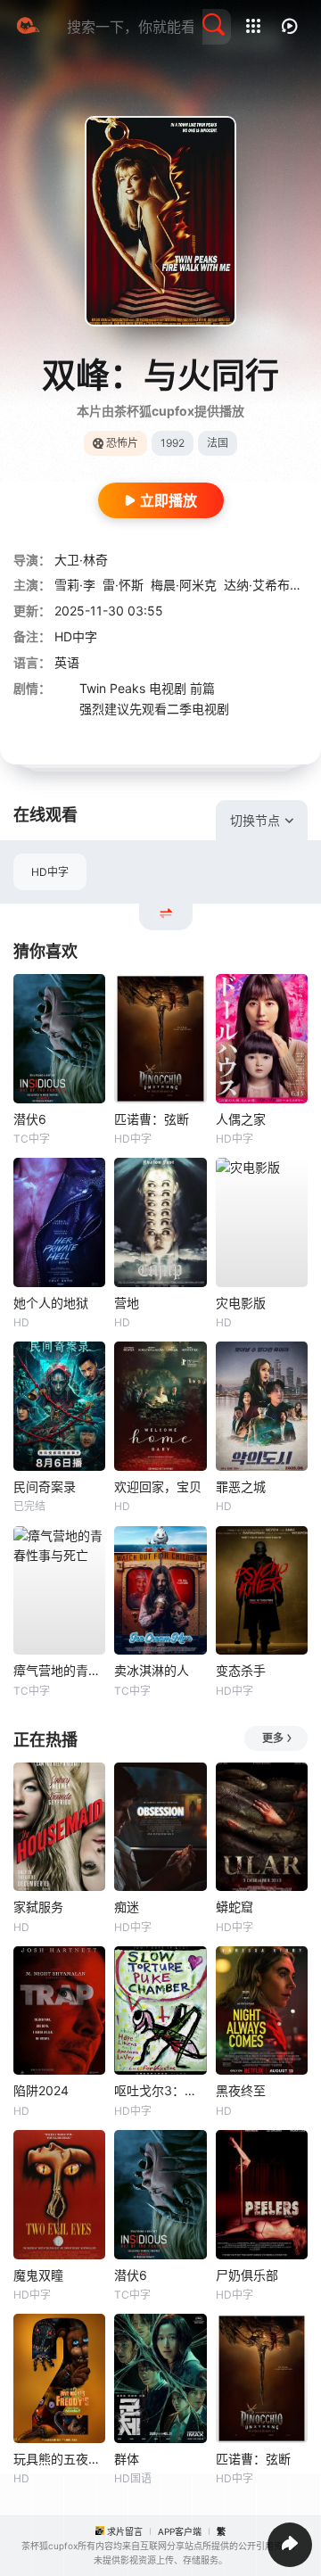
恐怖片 (122, 443)
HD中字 (50, 872)
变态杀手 (241, 1670)
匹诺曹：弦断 (152, 1119)
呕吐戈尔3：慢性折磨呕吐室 (160, 2090)
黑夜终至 (241, 2090)
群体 (127, 2459)
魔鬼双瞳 (38, 2275)
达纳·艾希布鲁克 (269, 585)
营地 (127, 1303)
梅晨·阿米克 (184, 585)
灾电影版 (241, 1303)
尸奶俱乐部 (247, 2275)
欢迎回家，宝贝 (158, 1486)
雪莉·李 (75, 585)
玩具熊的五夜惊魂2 (59, 2459)
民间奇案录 (45, 1486)
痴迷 (127, 1907)
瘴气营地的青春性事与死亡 (59, 1670)
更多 (273, 1738)
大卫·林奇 (81, 560)
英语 (67, 662)
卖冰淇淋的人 (152, 1670)
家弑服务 (38, 1907)
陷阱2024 (41, 2090)
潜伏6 (30, 1119)
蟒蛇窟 (235, 1907)
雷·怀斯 (123, 585)
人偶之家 (241, 1119)
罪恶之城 (241, 1486)
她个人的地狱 (51, 1303)
